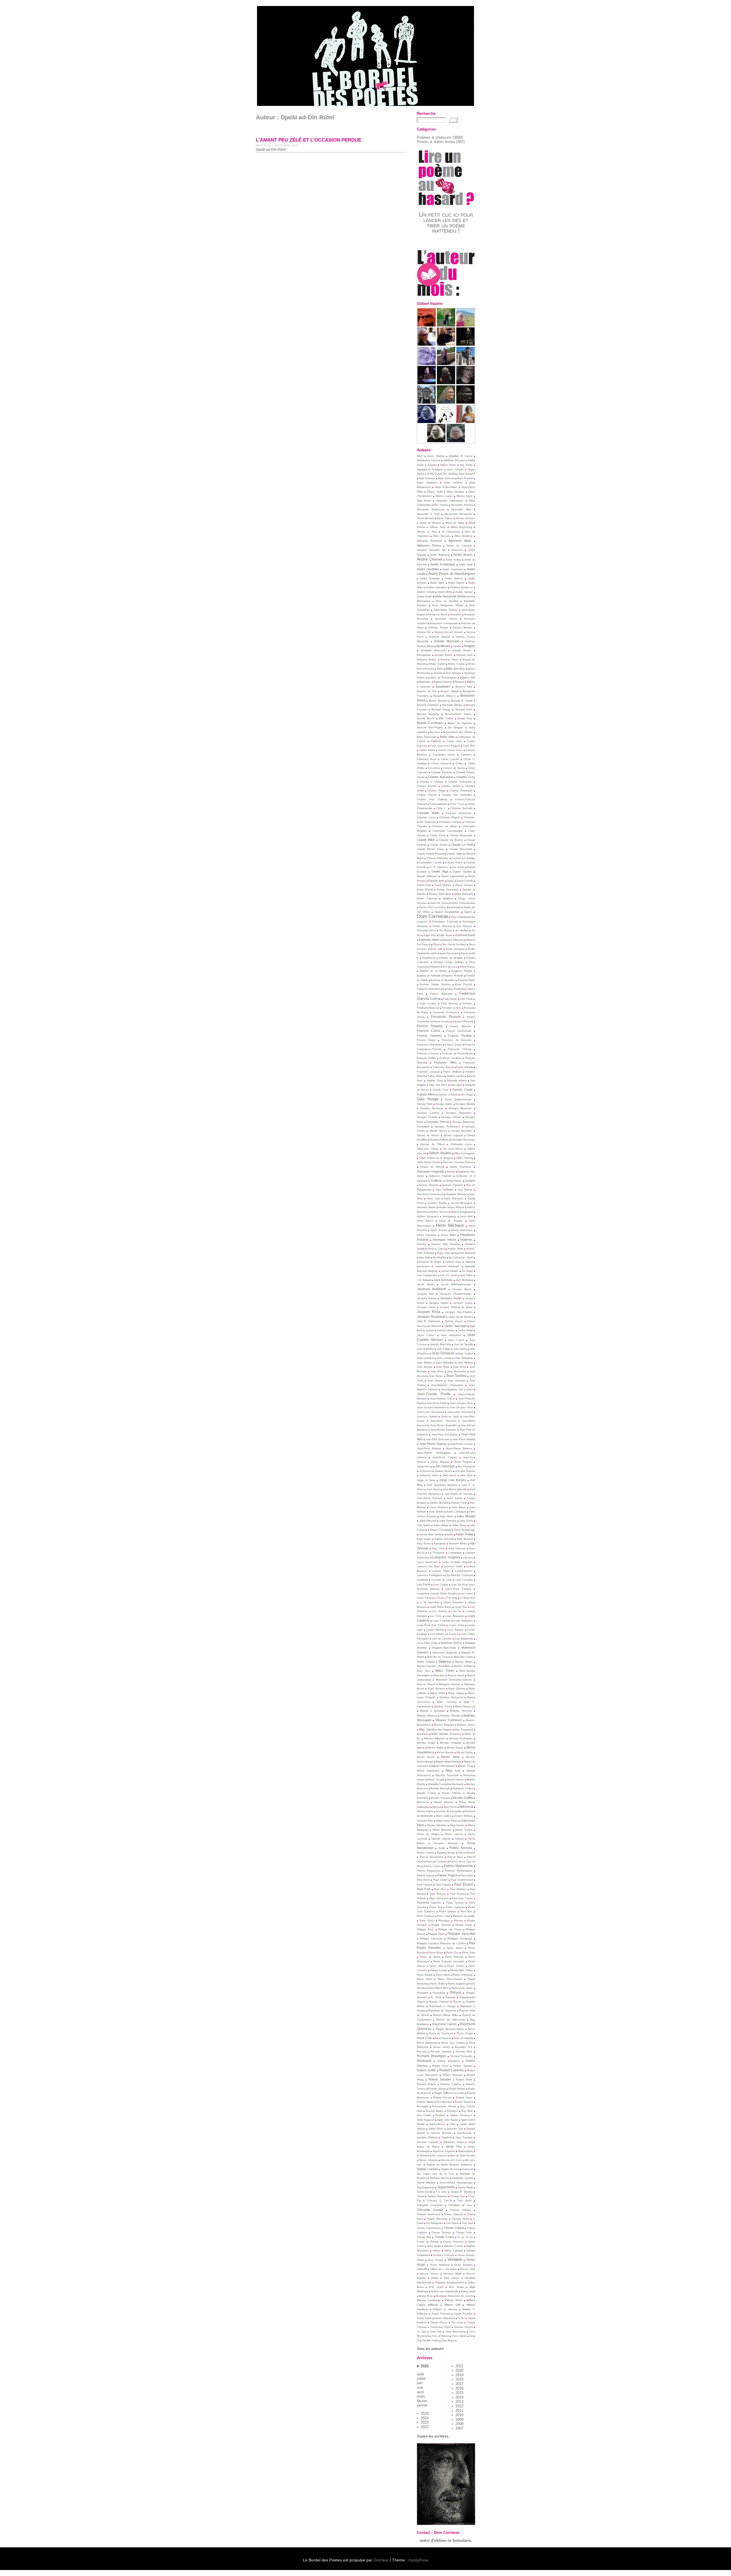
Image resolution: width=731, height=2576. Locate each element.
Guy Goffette (444, 1190)
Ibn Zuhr (454, 1258)
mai (420, 2387)
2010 (459, 2415)
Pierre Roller (438, 1984)
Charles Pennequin (461, 791)
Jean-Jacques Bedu (461, 1403)
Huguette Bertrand (464, 1253)
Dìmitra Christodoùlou (462, 903)
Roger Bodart (457, 2089)
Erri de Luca (450, 967)
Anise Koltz (424, 596)
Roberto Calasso (451, 2084)
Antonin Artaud (439, 637)
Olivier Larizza (454, 1834)
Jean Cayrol (456, 1340)
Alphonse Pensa (429, 545)
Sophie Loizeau (428, 2169)
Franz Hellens (452, 1072)
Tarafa (421, 2196)
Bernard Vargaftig (428, 714)
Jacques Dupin (451, 1298)
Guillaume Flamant (440, 1176)
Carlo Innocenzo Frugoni (445, 746)
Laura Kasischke (427, 1562)
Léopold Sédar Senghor (444, 1594)
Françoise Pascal (443, 1067)
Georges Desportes (458, 1113)
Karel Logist (424, 1539)
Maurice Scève (466, 1725)
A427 (420, 456)
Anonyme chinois (446, 619)
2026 (425, 2366)
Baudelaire (443, 686)
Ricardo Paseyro (441, 2052)
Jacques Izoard (463, 1303)
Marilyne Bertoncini (451, 1697)
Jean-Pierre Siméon (459, 1448)
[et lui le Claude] (446, 402)
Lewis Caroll (424, 1598)
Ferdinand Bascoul (428, 1008)
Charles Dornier (427, 786)
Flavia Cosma (441, 1022)
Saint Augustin (426, 2120)
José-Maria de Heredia (459, 1494)
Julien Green (459, 1525)
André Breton (463, 555)
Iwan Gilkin (466, 1275)
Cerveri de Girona (454, 768)
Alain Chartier (427, 478)
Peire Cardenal (426, 1916)
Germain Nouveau (463, 1140)
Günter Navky (454, 1181)
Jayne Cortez (426, 1335)
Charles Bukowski (440, 777)
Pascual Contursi (436, 1862)
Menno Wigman (435, 1738)
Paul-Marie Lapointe (429, 1903)
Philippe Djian (436, 1934)
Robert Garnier (463, 2066)
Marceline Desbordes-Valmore (454, 1680)
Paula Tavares (455, 1903)
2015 (459, 2393)
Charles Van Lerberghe (457, 795)
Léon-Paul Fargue (458, 1589)
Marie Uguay (456, 1693)
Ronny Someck (464, 2102)
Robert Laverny (451, 2070)
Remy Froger (465, 2033)
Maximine (423, 1734)
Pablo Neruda (461, 1848)
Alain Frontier (465, 478)
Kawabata (440, 1544)
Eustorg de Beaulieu (443, 980)
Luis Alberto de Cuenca (444, 1634)
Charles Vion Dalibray (432, 799)
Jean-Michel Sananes (443, 1430)
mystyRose (418, 2560)
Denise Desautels (447, 890)
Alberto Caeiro (444, 496)
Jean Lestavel (425, 1358)
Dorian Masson (442, 926)
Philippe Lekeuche (431, 1939)
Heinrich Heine (426, 1207)
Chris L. (441, 808)
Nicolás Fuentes (440, 1798)
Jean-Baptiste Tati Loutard (457, 1389)
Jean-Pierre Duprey (433, 1444)
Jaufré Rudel (465, 1330)
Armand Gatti (464, 655)
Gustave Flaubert (452, 1185)
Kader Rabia (464, 1534)
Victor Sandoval (440, 2265)
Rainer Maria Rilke (446, 2015)
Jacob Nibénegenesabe (456, 1284)
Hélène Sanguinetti (462, 1212)
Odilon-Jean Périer (447, 1821)
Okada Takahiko (437, 1825)
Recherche (426, 113)
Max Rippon (445, 1730)
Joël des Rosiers (465, 1471)
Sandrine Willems (427, 2138)
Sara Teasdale (464, 2138)
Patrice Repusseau (429, 1871)
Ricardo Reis (464, 2052)
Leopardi (422, 1594)
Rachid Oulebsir (439, 2002)
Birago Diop (465, 718)
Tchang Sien (458, 2196)
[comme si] (427, 383)
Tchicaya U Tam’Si (439, 2201)
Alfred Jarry (438, 527)
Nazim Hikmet (451, 1793)
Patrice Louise (432, 1866)
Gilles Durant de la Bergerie (436, 1158)
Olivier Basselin (442, 1830)
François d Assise (428, 1054)
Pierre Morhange (463, 1975)
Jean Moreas (425, 1367)
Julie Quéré (424, 1525)
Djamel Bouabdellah (447, 912)
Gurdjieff (470, 1181)
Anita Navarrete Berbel (450, 596)
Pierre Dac (452, 1953)
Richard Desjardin (461, 2056)
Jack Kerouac (443, 1280)
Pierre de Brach (430, 1957)
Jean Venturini (456, 1381)
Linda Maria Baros (441, 1607)
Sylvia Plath (465, 2187)
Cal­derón (436, 741)
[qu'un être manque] (427, 364)
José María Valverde (455, 1489)
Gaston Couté (462, 1089)
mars (421, 2396)
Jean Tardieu (456, 1376)
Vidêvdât (422, 2269)
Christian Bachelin (461, 808)
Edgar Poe (430, 935)
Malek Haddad (426, 1662)
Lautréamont (463, 1571)
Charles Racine (427, 795)
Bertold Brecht (426, 718)
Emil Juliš (437, 949)
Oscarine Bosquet (446, 1843)
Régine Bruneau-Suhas (450, 2029)
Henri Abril (466, 1216)
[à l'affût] (446, 325)
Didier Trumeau (427, 899)
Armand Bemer (443, 655)
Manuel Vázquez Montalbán (434, 1666)
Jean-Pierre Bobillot (464, 1439)
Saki (453, 2124)
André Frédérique (443, 564)
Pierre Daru (469, 1953)
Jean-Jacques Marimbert (432, 1407)
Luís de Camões (442, 1639)
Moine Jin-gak (436, 1780)
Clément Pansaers (438, 858)
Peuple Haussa (441, 1925)
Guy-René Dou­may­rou (430, 1194)
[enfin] (427, 325)
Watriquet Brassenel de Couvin (454, 2296)
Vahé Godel (434, 2246)
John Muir (466, 1475)
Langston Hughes (446, 1557)
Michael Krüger (426, 1743)
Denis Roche (425, 890)
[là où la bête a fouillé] (446, 344)
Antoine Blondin (463, 628)
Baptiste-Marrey (443, 682)
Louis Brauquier (455, 1616)
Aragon (469, 646)
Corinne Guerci (454, 863)
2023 (425, 2422)
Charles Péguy (436, 791)
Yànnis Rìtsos (439, 2323)
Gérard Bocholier (462, 1131)
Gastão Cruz (440, 1090)
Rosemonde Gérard (444, 2106)
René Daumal (443, 2038)
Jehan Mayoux (440, 1462)
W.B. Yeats (436, 2287)
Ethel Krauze (468, 967)
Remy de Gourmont (441, 2033)
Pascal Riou (455, 1857)
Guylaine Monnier (456, 1194)
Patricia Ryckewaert (459, 1871)
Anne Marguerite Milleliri (448, 605)
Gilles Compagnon (464, 1153)
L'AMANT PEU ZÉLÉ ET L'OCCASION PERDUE (309, 140)
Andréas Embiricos (462, 587)
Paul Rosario (438, 1894)
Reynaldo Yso (463, 2047)
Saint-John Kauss (447, 2120)
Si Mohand (423, 2156)
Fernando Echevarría (446, 1012)
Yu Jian (422, 2332)
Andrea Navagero (437, 587)
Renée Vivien (442, 2047)
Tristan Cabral (454, 2228)
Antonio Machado (447, 641)
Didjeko (448, 898)
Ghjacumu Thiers (428, 1149)
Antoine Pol (424, 632)
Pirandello (423, 1993)
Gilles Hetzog (464, 1158)
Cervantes (434, 768)
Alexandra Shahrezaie (431, 509)
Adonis (432, 465)
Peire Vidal (444, 1916)
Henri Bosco (425, 1221)
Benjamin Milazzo (444, 696)
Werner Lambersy (429, 2300)
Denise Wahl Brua (440, 894)
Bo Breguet (456, 728)
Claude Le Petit (462, 845)
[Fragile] (456, 441)
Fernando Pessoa (446, 1017)
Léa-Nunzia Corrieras (459, 1575)
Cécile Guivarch (441, 764)
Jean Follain (443, 1349)
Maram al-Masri (463, 1666)
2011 (459, 2411)
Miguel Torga (465, 1766)
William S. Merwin (445, 2309)
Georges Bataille (465, 1104)
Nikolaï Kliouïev (444, 1802)
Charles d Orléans (432, 782)
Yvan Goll (436, 2332)
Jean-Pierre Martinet (429, 1449)
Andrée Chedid (426, 592)
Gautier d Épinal (448, 1095)
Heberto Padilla (437, 1203)
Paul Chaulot (425, 1885)
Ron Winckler (444, 2102)
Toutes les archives (433, 2436)
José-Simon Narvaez (430, 1498)
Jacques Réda (429, 1312)
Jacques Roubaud (431, 1317)
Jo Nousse (425, 1471)
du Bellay (462, 930)
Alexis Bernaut (425, 518)
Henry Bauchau (462, 1230)
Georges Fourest (427, 1117)
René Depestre (427, 2043)
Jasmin (430, 1330)
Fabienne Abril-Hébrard (430, 989)
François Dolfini (426, 1058)
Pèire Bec (466, 1912)
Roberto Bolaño (426, 2084)
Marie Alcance (436, 1689)
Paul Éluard (463, 1884)
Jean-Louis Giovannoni (430, 1412)
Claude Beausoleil (461, 835)
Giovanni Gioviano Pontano (459, 1162)
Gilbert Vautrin (440, 1153)
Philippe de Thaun (450, 1930)
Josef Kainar (454, 1498)
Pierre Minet (443, 1975)
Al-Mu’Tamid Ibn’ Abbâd (441, 474)
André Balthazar (440, 555)
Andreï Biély (445, 592)
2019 (459, 2375)
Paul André (467, 1876)
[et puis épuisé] (465, 325)
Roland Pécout (442, 2098)
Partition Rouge (446, 1853)
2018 (459, 2379)
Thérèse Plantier (460, 2210)
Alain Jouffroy (453, 483)
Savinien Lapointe (428, 2142)
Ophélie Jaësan (441, 1839)
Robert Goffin (426, 2070)
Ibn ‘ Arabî (467, 1258)
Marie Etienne (457, 1689)
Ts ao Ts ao (465, 2237)
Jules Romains (448, 1521)
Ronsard (422, 2106)
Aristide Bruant (462, 650)
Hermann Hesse (444, 1240)
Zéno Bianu (448, 2341)
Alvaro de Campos (459, 546)
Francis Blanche (460, 1026)
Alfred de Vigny (455, 523)
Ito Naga (467, 1271)
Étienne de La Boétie (433, 971)
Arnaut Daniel (437, 664)
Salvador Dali (455, 2129)
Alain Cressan (446, 478)
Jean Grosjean (443, 1353)
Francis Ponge (426, 1040)
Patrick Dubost (426, 1876)
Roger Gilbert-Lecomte (449, 2093)
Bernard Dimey (452, 705)
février (422, 2401)
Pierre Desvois (454, 1957)
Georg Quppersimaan (458, 1099)
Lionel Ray (461, 1607)
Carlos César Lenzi (450, 750)
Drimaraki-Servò (426, 930)
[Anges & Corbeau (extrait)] (436, 441)
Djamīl (468, 912)
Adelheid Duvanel (454, 460)
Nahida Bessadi (440, 1789)
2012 (459, 2406)
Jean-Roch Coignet (445, 1457)
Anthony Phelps (438, 628)
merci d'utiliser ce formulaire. (446, 2540)
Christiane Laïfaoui (450, 822)
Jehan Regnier (463, 1462)
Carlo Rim (469, 746)
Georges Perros (438, 1122)
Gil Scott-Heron (453, 1149)
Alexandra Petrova (462, 505)
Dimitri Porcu (427, 907)
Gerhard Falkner (439, 1140)
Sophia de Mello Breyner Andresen (449, 2165)
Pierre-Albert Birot (438, 1988)
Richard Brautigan (431, 2056)
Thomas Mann (460, 2219)
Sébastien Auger (453, 2142)
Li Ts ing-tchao (429, 1602)
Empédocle (429, 958)
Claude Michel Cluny (431, 849)
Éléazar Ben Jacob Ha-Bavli (449, 944)
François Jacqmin (450, 1058)
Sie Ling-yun (439, 2156)
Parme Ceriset (425, 1853)
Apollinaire (443, 646)
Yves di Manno (440, 2336)
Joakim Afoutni (443, 1471)
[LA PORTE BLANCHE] (427, 402)
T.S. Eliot (441, 2192)
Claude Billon (426, 840)
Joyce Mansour (439, 1507)
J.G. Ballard (424, 1280)
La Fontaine (436, 1553)
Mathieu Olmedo (450, 1716)
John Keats (449, 1475)
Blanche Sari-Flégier (430, 728)
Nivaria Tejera (425, 1811)
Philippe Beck (425, 1930)
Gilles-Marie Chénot (429, 1162)
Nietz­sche (423, 1802)
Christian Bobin (428, 813)
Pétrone (459, 1921)
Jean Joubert (465, 1354)
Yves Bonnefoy (455, 2332)
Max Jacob (427, 1729)
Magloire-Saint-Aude (444, 1648)
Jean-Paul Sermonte (437, 1439)
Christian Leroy (426, 817)
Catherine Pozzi (427, 759)
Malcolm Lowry (463, 1657)
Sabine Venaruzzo (461, 2115)
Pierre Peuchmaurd (450, 1979)
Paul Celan (440, 1880)
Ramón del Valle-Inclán (451, 2020)
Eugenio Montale (453, 976)
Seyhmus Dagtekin (444, 2151)
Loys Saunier (455, 1630)
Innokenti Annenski (447, 1266)
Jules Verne (466, 1521)
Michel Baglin (435, 1748)
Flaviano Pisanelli (463, 1022)
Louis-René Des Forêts (431, 1625)
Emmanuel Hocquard (446, 953)
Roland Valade (425, 2102)
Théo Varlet (464, 2201)
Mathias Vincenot (461, 1711)
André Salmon (454, 579)
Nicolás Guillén (463, 1798)
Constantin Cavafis (430, 863)
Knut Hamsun (457, 1548)
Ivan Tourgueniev (427, 1275)
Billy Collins (446, 718)
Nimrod (437, 1807)
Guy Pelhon (465, 1190)
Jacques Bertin (462, 1289)
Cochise (456, 858)
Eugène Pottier (462, 971)
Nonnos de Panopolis (449, 1811)
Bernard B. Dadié (462, 701)
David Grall (424, 885)
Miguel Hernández (443, 1766)
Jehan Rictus (425, 1467)
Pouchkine (439, 1993)
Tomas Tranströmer (429, 2228)
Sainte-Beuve (437, 2124)
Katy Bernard (465, 1539)
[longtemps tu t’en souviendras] (465, 422)
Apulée (457, 646)
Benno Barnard (438, 701)
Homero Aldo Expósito (446, 1244)
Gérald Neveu (438, 1131)
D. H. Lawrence (439, 867)
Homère (422, 1244)
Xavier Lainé (424, 2318)
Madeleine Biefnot (451, 1643)
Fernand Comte (451, 1008)
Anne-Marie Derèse (446, 610)
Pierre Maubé (425, 1975)
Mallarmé (445, 1661)
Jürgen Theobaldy (440, 1530)
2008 (459, 2424)
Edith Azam (446, 935)
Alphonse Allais (460, 541)
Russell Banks (435, 2111)
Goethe (451, 1172)
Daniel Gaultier (462, 872)
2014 (459, 2397)
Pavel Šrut (436, 1907)
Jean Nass (443, 1367)
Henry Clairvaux (427, 1235)
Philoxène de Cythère (453, 1943)
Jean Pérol (459, 1367)
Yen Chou (457, 2323)
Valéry (437, 2250)
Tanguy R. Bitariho (462, 2192)
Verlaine (455, 2259)
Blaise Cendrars (430, 723)
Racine (458, 2002)
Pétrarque (444, 1921)
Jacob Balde (425, 1284)
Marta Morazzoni (465, 1707)
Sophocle (467, 2169)
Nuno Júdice (444, 1816)
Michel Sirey (450, 1757)
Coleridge (470, 858)
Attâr (440, 669)
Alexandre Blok (461, 509)
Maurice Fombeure (449, 1720)
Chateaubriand (438, 804)
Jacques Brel (425, 1294)
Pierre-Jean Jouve (462, 1988)
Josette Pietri (459, 1503)
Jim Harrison (445, 1466)
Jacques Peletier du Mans (456, 1307)
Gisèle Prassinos (461, 1167)
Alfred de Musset (430, 523)
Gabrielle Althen (457, 1081)
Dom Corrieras (433, 916)
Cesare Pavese (442, 772)
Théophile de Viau (460, 2205)
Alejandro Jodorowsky (450, 501)
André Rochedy (430, 579)
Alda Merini (424, 501)
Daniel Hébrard (427, 876)
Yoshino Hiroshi (463, 2327)
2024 (425, 2418)
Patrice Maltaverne (458, 1866)
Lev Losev (467, 1594)
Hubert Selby (456, 1249)
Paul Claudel (443, 1885)
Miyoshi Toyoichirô (447, 1775)
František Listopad (428, 1072)
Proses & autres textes (436, 142)
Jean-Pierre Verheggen (434, 1453)
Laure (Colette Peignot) (457, 1562)
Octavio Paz (425, 1821)
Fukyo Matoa (436, 1076)
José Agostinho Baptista (442, 1485)
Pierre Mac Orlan (462, 1970)
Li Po (437, 1598)
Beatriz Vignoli (449, 691)
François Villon (445, 1062)
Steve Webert (426, 2183)
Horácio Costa (436, 1249)
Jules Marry (447, 1516)
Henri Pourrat (439, 1230)
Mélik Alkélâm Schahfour (446, 1734)
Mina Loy (453, 1771)
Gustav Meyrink (429, 1185)
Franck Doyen (454, 1045)
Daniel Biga (440, 871)
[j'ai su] (446, 383)
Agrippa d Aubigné (430, 469)
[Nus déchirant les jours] (446, 422)
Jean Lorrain (444, 1358)
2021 (459, 2366)
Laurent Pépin (441, 1571)
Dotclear (381, 2560)
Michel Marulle (445, 1753)
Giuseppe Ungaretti (430, 1171)
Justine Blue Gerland (431, 1534)
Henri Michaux (450, 1225)
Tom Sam (467, 2223)
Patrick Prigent (447, 1875)
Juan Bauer (459, 1507)
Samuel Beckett (441, 2133)
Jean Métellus (445, 1362)
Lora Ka (456, 1611)
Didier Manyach (463, 894)
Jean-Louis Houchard (460, 1412)
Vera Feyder (436, 2260)
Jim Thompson (466, 1467)
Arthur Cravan (456, 664)
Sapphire (447, 2138)
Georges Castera (428, 1113)
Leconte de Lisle (442, 1580)
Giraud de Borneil (432, 1167)
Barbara (460, 682)
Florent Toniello (430, 1026)
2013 (459, 2401)
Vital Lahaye (452, 2278)
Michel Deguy (455, 1748)
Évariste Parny (467, 980)
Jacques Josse (426, 1307)
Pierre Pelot (424, 1979)
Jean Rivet (437, 1371)
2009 (459, 2419)
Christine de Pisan (445, 826)
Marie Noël (437, 1693)
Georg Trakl (425, 1104)
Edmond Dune (465, 935)
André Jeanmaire (453, 569)
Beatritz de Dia (427, 691)
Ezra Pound (464, 984)
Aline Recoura (442, 536)
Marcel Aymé (456, 1675)
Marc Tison (445, 1670)
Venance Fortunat (444, 2255)
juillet (421, 2379)
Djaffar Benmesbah (449, 907)
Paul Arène (423, 1880)
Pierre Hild (436, 1966)
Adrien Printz (448, 465)
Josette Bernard (439, 1503)
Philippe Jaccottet (461, 1934)
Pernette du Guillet (464, 1916)
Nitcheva (466, 1807)
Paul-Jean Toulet (462, 1898)
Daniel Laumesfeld (452, 876)
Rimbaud (424, 2061)
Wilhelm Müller (453, 2300)
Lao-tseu (468, 1558)
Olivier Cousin (464, 1830)
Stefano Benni (439, 2178)
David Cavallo (465, 881)
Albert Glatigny (455, 492)
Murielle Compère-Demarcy (446, 1784)
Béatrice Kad (464, 687)
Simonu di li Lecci (452, 2160)
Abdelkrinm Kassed (429, 460)
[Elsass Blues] (427, 344)
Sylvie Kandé (425, 2192)
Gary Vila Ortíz (438, 1085)
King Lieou (438, 1548)
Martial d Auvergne (432, 1711)
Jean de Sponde (463, 1344)
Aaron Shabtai (436, 456)
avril (420, 2392)
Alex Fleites (441, 505)
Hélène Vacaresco (428, 1216)
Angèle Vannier (464, 592)
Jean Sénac (436, 1376)
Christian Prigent (450, 817)
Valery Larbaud (453, 2251)
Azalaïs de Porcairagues (442, 678)
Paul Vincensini (439, 1898)
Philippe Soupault (460, 1938)
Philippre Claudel (427, 1943)
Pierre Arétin (455, 1948)
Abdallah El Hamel (461, 456)
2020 (459, 2370)
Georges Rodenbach (447, 1127)
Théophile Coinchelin (430, 2205)
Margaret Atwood (450, 1684)
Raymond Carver (444, 2024)
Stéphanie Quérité (462, 2178)
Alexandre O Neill (428, 514)
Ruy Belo (467, 2111)
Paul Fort (424, 1889)
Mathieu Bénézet (427, 1716)
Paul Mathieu (458, 1889)
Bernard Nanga (441, 710)
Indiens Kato (453, 1262)
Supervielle (446, 2187)
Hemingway (449, 1216)
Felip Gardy (450, 999)
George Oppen (444, 1104)
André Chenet (430, 559)
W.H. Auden (457, 2287)
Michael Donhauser (461, 1739)
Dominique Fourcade (445, 922)
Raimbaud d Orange (442, 2006)
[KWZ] (427, 422)
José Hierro (433, 1489)
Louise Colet (456, 1625)
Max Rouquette (464, 1730)
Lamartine (455, 1553)
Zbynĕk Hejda (430, 2341)
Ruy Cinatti (424, 2115)
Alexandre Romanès (458, 514)
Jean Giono (460, 1349)
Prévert (456, 1992)
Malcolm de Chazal (439, 1657)
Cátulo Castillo (450, 759)
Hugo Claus (444, 1253)
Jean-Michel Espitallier (444, 1425)
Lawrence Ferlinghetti (430, 1575)
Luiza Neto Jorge (427, 1643)
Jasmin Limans (446, 1330)
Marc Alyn (424, 1671)
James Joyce (454, 1321)
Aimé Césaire (455, 470)
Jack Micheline (464, 1280)
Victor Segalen (463, 2265)
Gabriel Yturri (435, 1081)
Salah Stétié (436, 2129)
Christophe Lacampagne (447, 831)
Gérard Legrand (453, 1135)
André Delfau (453, 560)
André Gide (466, 565)
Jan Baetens (434, 1326)
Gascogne (456, 1085)
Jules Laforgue (456, 1511)
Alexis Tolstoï (445, 518)
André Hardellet (428, 569)
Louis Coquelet (442, 1621)
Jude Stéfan (436, 1512)
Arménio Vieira (450, 660)
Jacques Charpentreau (456, 1294)
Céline (459, 764)
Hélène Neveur (439, 1212)
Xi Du (461, 2318)
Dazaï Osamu (464, 885)
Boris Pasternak (427, 737)
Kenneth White (458, 1544)
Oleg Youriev (457, 1825)
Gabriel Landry (455, 1076)
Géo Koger (467, 1095)
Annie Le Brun (437, 614)
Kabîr (450, 1534)
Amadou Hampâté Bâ (431, 550)
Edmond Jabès (429, 940)
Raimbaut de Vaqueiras (442, 2011)
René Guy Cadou (453, 2043)
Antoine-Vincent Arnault (448, 632)
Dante (450, 881)
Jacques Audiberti (432, 1289)
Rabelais (450, 1997)
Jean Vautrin (435, 1381)
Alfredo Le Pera (427, 532)
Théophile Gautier (430, 2210)
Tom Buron (452, 2223)
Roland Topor (464, 2098)
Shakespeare (465, 2151)
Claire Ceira (438, 835)
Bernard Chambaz (428, 705)
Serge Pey (454, 2146)
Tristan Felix (464, 2233)
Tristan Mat (424, 2237)
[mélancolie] (465, 364)
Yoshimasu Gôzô (440, 2327)
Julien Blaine (441, 1525)
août (420, 2374)
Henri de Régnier (451, 1221)
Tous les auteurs (430, 2349)
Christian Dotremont (458, 813)
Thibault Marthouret (429, 2214)
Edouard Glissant (452, 940)
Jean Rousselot (457, 1371)
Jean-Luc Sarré (450, 1417)
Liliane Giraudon (453, 1602)
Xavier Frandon (463, 2314)
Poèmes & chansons (434, 137)
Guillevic (436, 1181)
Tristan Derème (441, 2233)
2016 (459, 2388)
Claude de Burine (451, 840)
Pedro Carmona (455, 1907)
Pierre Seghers (457, 1984)
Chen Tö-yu (457, 804)
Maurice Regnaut (444, 1725)
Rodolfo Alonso (437, 2089)
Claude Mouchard (461, 849)
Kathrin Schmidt (444, 1539)
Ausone (438, 673)
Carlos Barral (427, 750)
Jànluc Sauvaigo (455, 1326)
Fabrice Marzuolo (441, 994)
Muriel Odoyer (455, 1780)
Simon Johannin (428, 2160)
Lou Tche (436, 1616)
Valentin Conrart (454, 2246)
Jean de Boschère (440, 1344)
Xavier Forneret (441, 2314)
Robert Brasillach (448, 2061)
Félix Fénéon (467, 999)
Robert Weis (464, 2080)
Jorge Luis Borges (453, 1480)
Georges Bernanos (432, 1108)
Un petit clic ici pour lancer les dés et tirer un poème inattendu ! (446, 222)
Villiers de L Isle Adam (443, 2269)
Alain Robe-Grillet (446, 487)
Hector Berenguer (462, 1203)
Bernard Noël (464, 710)
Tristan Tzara (444, 2237)
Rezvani (422, 2052)
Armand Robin (427, 659)
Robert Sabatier (440, 2079)
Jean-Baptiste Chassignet (447, 1385)
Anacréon (457, 550)
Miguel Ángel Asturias (448, 1762)
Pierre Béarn (436, 1953)
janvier (422, 2405)
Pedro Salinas (448, 1912)
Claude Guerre (439, 845)
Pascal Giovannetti (431, 1857)
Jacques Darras (427, 1298)
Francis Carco (429, 1031)
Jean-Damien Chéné (442, 1399)
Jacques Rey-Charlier (459, 1312)
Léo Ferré (424, 1584)
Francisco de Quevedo (456, 1040)
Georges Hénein (451, 1117)
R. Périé (436, 1997)
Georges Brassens (460, 1108)
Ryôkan (440, 2115)
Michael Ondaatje (451, 1743)
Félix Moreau (449, 1004)
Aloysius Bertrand (429, 541)
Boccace (435, 732)
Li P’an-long (450, 1598)
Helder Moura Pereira (452, 1207)
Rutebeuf (452, 2111)
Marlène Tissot (443, 1707)
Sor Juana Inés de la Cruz (436, 2174)
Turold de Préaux (428, 2242)
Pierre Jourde (455, 1966)
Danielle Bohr (436, 881)
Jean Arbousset (451, 1335)
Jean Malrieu (425, 1363)
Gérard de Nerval (428, 1135)
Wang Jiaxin (468, 2291)
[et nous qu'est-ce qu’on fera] (446, 364)
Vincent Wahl (452, 2274)
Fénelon (467, 1004)
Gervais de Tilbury (433, 1144)
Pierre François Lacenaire (449, 1961)
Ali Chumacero (451, 532)
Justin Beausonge (465, 1530)
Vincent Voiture (429, 2274)
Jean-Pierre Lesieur (461, 1444)
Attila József (454, 668)
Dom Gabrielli (459, 917)
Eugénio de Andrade (429, 976)
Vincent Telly (467, 2269)
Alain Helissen (427, 483)
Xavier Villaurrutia (445, 2318)
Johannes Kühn (429, 1475)
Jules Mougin (466, 1516)
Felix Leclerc (428, 1004)
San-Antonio (464, 2133)
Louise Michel (435, 1630)
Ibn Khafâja (439, 1258)
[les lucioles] (465, 344)
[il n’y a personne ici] (465, 383)
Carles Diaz (454, 741)
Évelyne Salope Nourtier (435, 984)
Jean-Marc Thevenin (443, 1421)
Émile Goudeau (455, 949)
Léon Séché (458, 1585)
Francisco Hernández (430, 1045)
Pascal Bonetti (467, 1853)
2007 (459, 2428)
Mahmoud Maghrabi (445, 1653)
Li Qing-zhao (468, 1598)
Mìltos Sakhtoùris (428, 1771)
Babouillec (425, 682)
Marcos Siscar (426, 1684)
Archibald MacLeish (433, 650)
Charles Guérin (451, 786)
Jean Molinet (465, 1363)
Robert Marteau (452, 2075)
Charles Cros (466, 777)
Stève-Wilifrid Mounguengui (456, 2183)
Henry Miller (448, 1235)
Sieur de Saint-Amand (462, 2156)
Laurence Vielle (453, 1566)
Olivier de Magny (428, 1834)
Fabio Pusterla (455, 989)
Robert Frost (440, 2066)
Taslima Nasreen (437, 2196)
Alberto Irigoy (464, 496)
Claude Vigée (454, 854)
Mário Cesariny (447, 1702)
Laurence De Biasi (428, 1566)
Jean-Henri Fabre (437, 1403)
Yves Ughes (459, 2336)
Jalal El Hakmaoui (429, 1321)
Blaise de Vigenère (460, 723)
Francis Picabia (460, 1036)
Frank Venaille (465, 1067)
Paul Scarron (458, 1894)
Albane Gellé (435, 492)
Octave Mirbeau (464, 1816)
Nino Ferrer (450, 1807)
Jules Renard (428, 1521)
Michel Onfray (465, 1753)
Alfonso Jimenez (465, 518)
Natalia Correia (427, 1793)
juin (420, 2383)
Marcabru (439, 1675)
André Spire (437, 583)
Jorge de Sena (426, 1480)
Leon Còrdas (441, 1585)
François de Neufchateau (457, 1054)
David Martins (443, 885)
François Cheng (459, 1049)
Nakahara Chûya (463, 1789)
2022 (425, 2427)
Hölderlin (466, 1240)
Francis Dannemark (459, 1031)
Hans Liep (433, 1199)
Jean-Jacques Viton (461, 1407)
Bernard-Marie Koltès (458, 714)
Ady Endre (466, 465)
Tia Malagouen (435, 2223)
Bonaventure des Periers (458, 732)
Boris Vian (447, 737)
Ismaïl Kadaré (450, 1271)
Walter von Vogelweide (444, 2291)
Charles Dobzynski (460, 782)
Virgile (435, 2278)
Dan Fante (458, 867)
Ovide (441, 1848)
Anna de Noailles (447, 601)
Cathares (466, 755)
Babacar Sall (468, 678)
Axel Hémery (453, 673)
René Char (424, 2038)
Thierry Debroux (454, 2214)
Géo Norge (428, 1099)
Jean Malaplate (464, 1358)
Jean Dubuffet (425, 1349)
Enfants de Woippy (451, 958)
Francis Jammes (429, 1036)
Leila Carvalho (464, 1580)
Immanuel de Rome (429, 1262)
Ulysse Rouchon (453, 2242)
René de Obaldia (463, 2038)
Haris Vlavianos (454, 1199)
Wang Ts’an (426, 2296)
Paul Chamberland (462, 1880)
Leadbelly (422, 1580)
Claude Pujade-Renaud (430, 854)
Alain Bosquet (467, 474)
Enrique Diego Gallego (449, 962)
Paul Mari (440, 1889)
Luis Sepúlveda (464, 1639)
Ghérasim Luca (461, 1144)
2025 (425, 2413)
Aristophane (424, 655)
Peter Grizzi (427, 1921)
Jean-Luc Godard (427, 1417)
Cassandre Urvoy (444, 755)
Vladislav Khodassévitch (450, 2283)
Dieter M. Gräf (438, 903)
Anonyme (456, 615)
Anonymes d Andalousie (444, 623)
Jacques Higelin (439, 1303)
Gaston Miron (426, 1094)
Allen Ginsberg (464, 536)
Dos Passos (464, 926)
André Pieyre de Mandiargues (452, 574)
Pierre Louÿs (439, 1970)
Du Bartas (446, 930)
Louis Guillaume (463, 1621)
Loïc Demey (439, 1611)
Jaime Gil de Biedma (461, 1317)
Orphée (459, 1839)
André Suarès (456, 583)
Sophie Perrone (450, 2169)
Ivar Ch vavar (448, 1275)
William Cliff (452, 2305)
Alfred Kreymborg (461, 527)
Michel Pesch (426, 1757)
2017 (459, 2384)
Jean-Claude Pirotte (434, 1394)
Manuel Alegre (464, 1662)
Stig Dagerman (426, 2188)
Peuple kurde (464, 1925)
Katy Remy (424, 1544)
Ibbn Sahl (424, 1258)
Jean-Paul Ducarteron (445, 1435)
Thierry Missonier (437, 2219)
